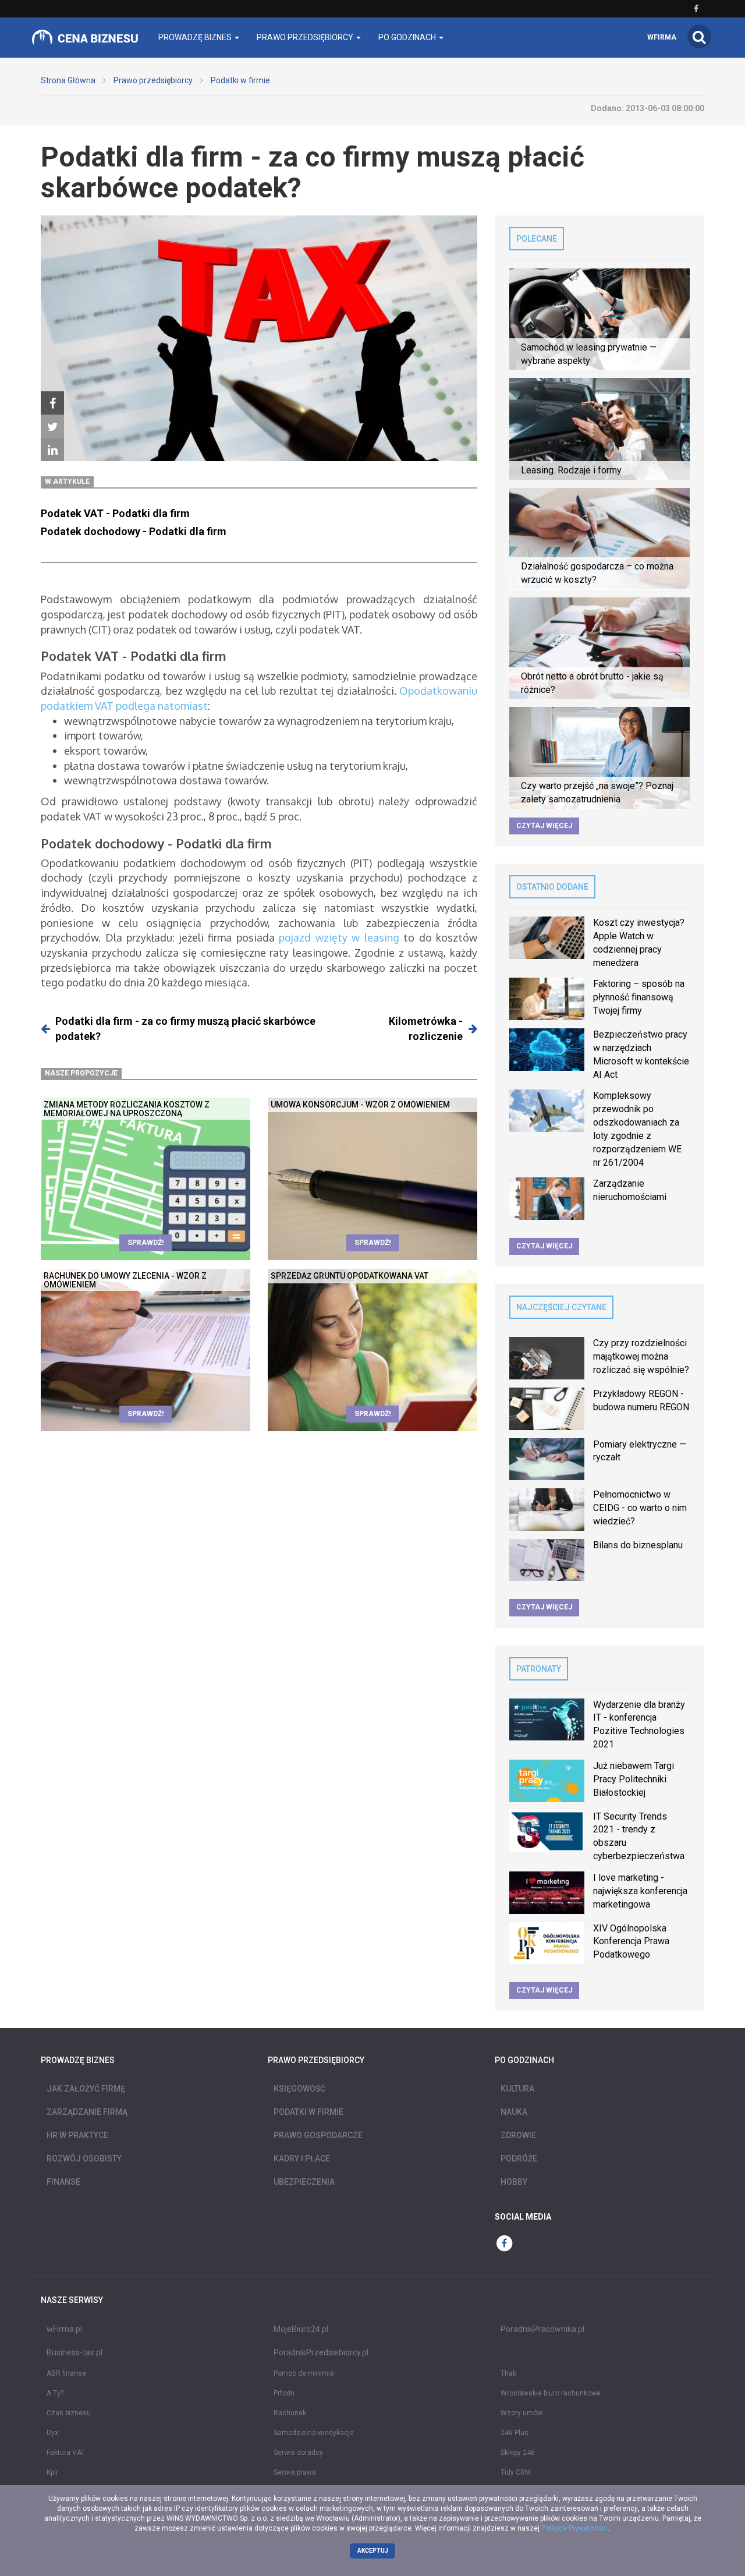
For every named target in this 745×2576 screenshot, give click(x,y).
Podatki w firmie (240, 80)
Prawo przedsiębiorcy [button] (306, 37)
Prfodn (284, 2393)
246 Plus (515, 2433)
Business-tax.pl (74, 2352)
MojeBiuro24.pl (301, 2329)
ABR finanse (66, 2373)
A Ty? (55, 2393)
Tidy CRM (516, 2472)
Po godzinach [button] (408, 37)
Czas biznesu (69, 2413)
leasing (382, 937)
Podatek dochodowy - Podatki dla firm (134, 531)
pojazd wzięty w (322, 937)
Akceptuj (373, 2551)
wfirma (662, 37)
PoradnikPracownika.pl (542, 2329)
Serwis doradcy (298, 2453)
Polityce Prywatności (574, 2528)
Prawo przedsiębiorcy (153, 80)
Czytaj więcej (544, 826)
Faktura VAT (66, 2453)
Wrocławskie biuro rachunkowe (551, 2393)
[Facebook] (52, 404)
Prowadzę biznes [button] (196, 37)
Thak (508, 2373)
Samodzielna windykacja (314, 2433)
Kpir (52, 2472)
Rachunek (290, 2413)
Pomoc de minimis (304, 2373)
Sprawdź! (146, 1243)
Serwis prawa (295, 2472)
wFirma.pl (64, 2329)
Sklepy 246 (518, 2453)
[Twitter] (52, 427)
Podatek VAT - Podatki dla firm (115, 513)
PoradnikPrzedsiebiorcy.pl (321, 2352)
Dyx (52, 2433)
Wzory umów (521, 2413)
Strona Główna (68, 80)
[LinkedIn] (52, 450)
